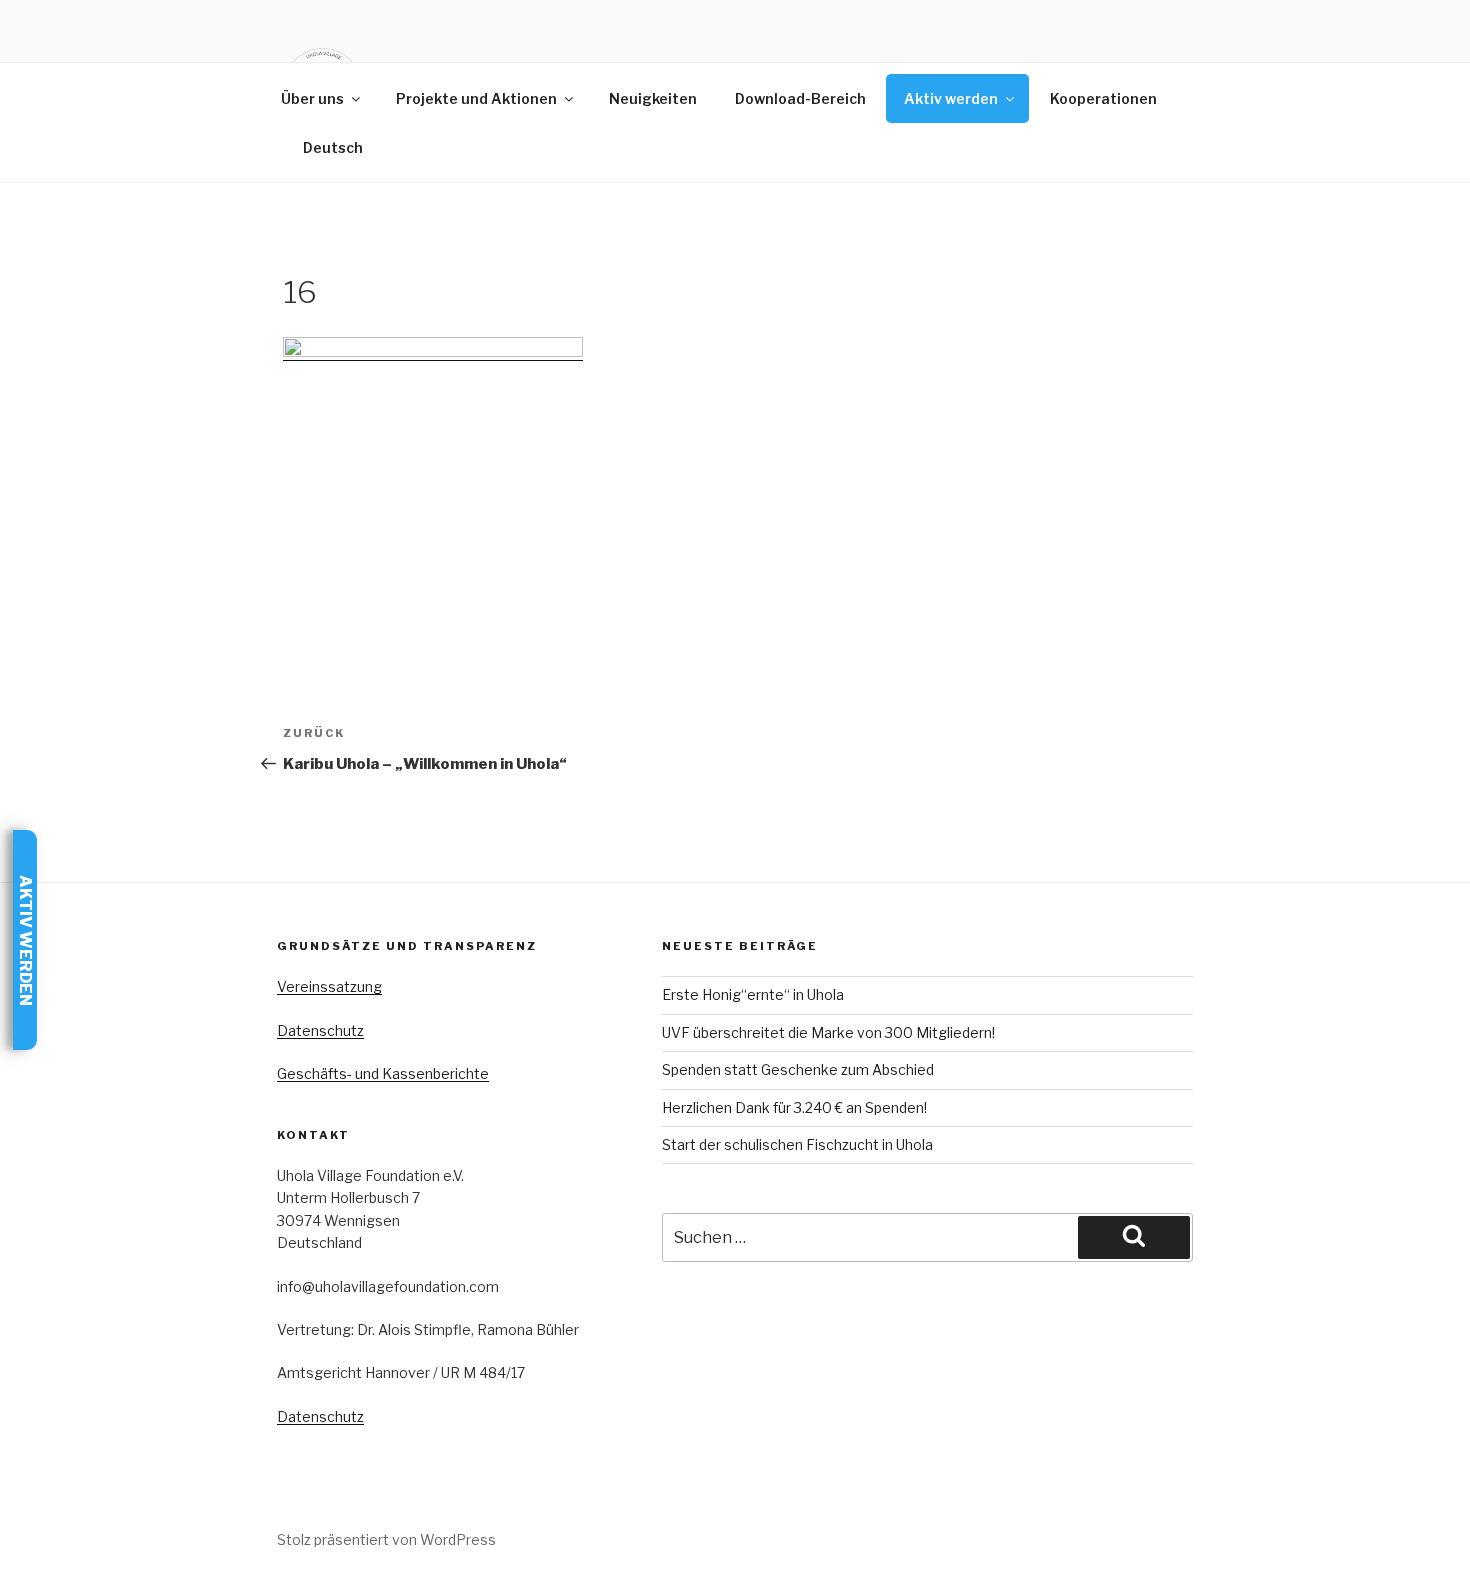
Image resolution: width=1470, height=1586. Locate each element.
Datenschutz (320, 1030)
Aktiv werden (951, 98)
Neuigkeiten (653, 98)
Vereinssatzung (329, 986)
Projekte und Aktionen (476, 98)
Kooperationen (1103, 98)
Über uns (312, 98)
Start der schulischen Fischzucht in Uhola (797, 1144)
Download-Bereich (800, 98)
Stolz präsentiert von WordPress (386, 1539)
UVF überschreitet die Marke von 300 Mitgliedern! (828, 1032)
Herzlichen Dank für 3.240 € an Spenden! (794, 1107)
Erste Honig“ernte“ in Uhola (753, 994)
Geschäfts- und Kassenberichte (383, 1073)
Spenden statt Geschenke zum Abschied (798, 1069)
